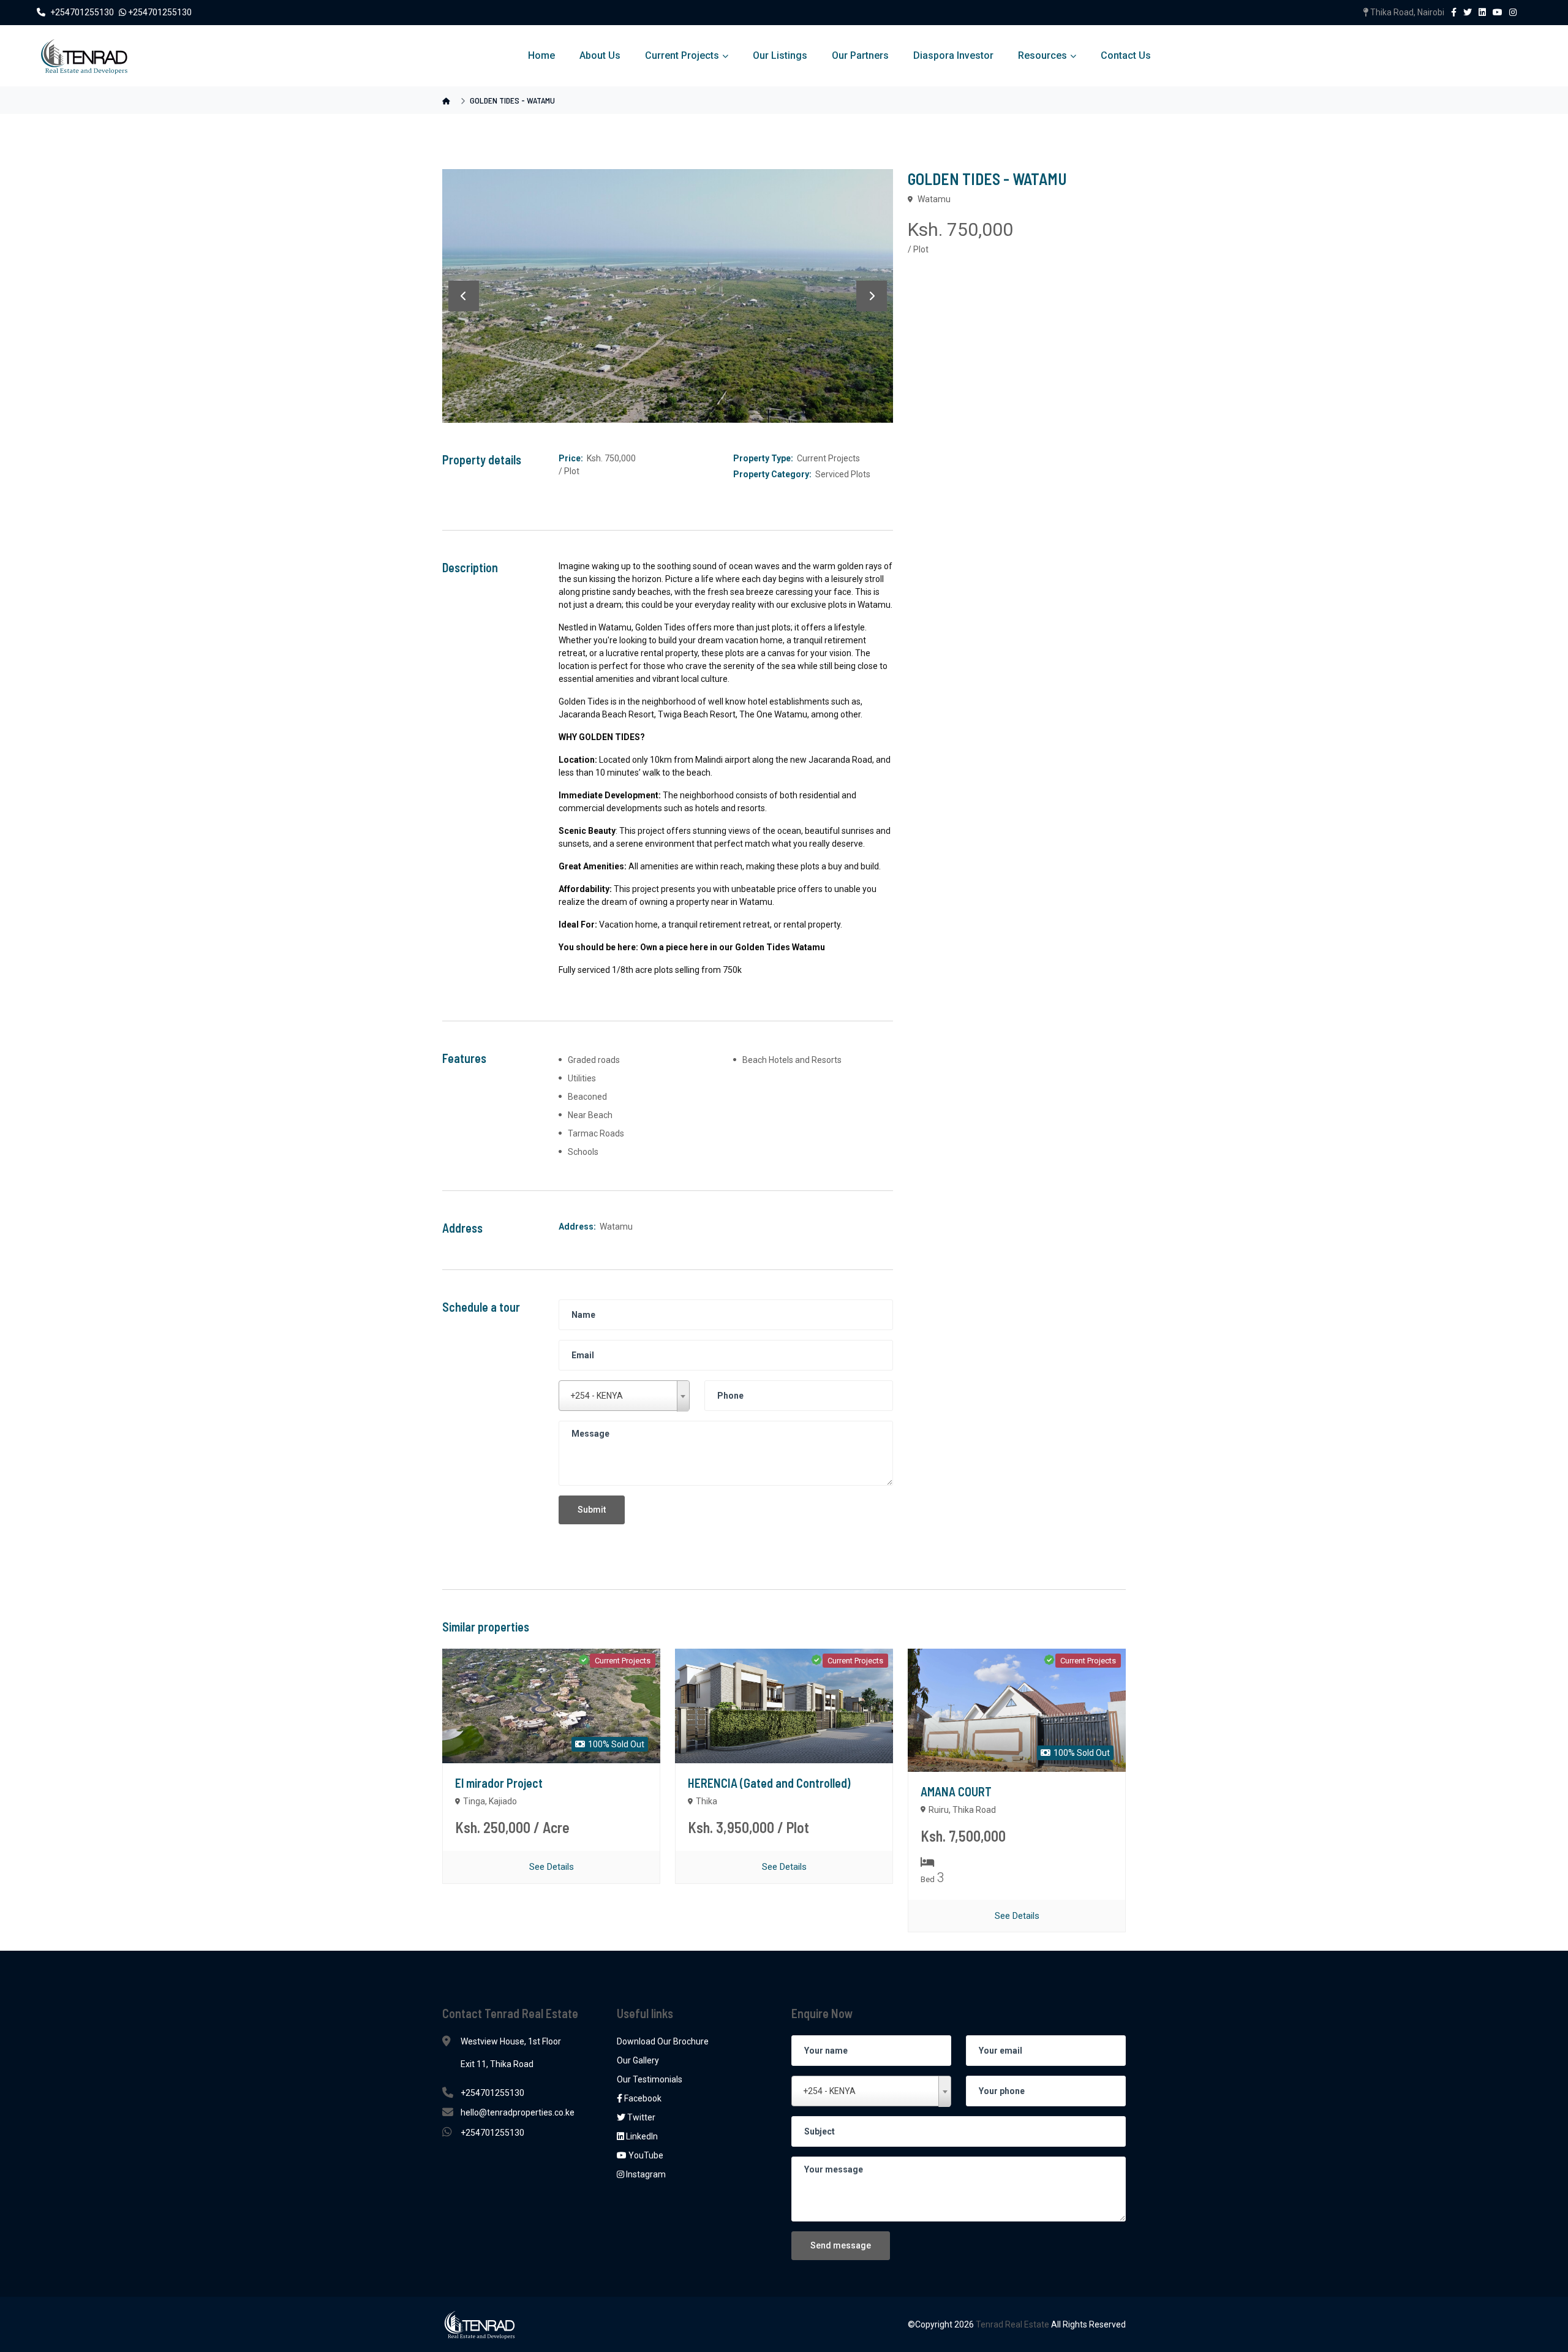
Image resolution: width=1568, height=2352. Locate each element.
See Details (552, 1867)
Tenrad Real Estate (1013, 2324)
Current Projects (682, 55)
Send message (841, 2245)
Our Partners (860, 55)
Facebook (642, 2098)
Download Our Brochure (663, 2041)
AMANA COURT (956, 1791)
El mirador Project (499, 1783)
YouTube (645, 2155)
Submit (592, 1510)
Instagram (645, 2174)
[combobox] (624, 1396)
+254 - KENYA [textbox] (597, 1396)
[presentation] (464, 296)
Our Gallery (638, 2060)
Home (541, 55)
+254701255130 (83, 12)
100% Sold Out (615, 1744)
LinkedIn (641, 2136)
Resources (1042, 55)
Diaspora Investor (953, 55)
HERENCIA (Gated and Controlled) (769, 1783)
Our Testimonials (650, 2079)
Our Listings (780, 55)
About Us (600, 55)
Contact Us (1126, 55)
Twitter (640, 2117)
